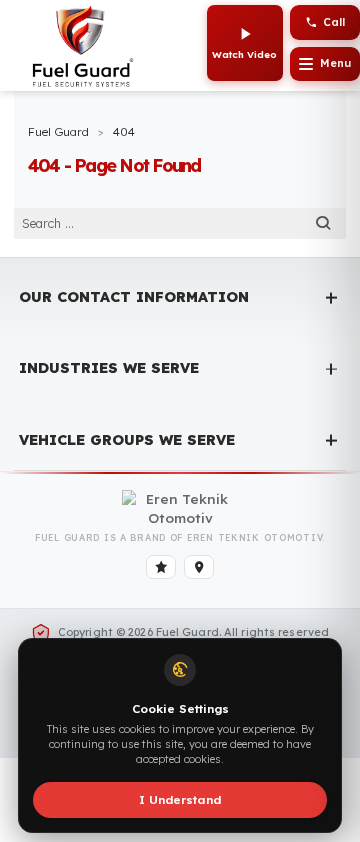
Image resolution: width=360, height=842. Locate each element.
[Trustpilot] (161, 567)
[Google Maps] (199, 567)
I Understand (180, 799)
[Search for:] (179, 223)
